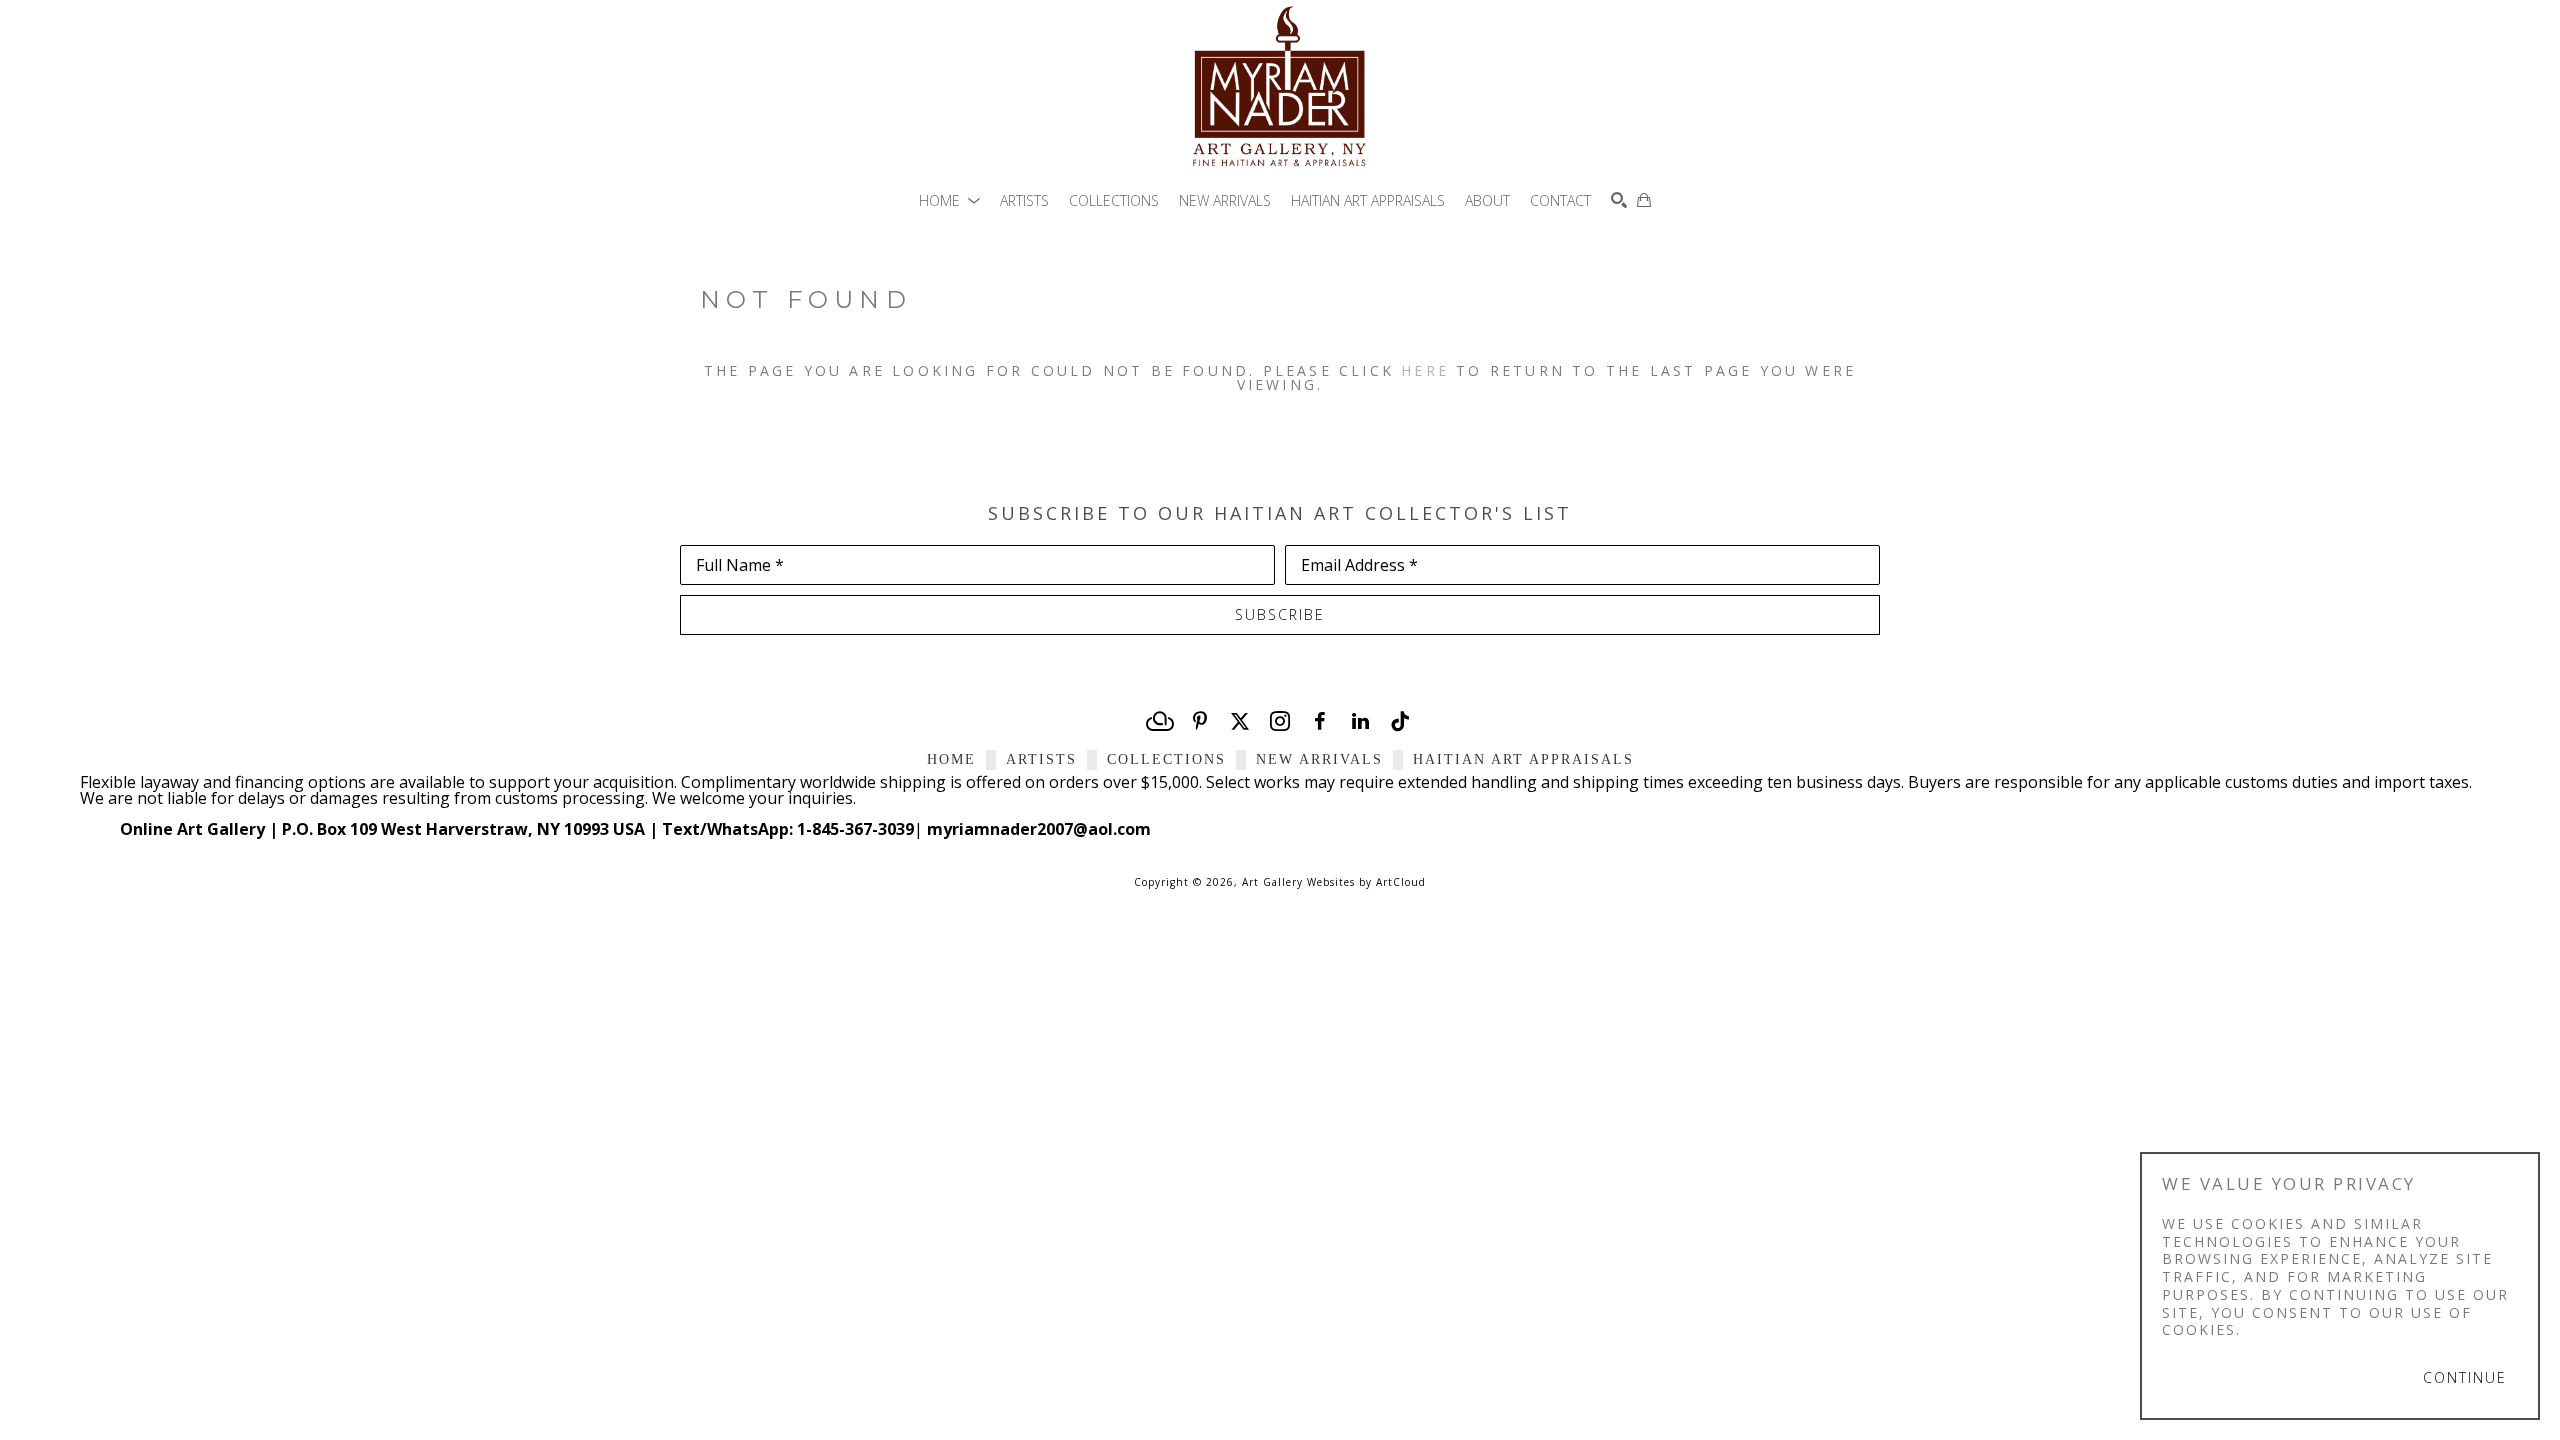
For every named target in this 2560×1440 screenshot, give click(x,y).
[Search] (1619, 200)
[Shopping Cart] (1644, 200)
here (1425, 370)
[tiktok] (1400, 721)
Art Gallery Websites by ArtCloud (1334, 882)
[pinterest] (1200, 721)
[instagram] (1280, 721)
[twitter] (1240, 721)
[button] (949, 200)
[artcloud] (1160, 721)
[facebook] (1320, 721)
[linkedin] (1360, 721)
